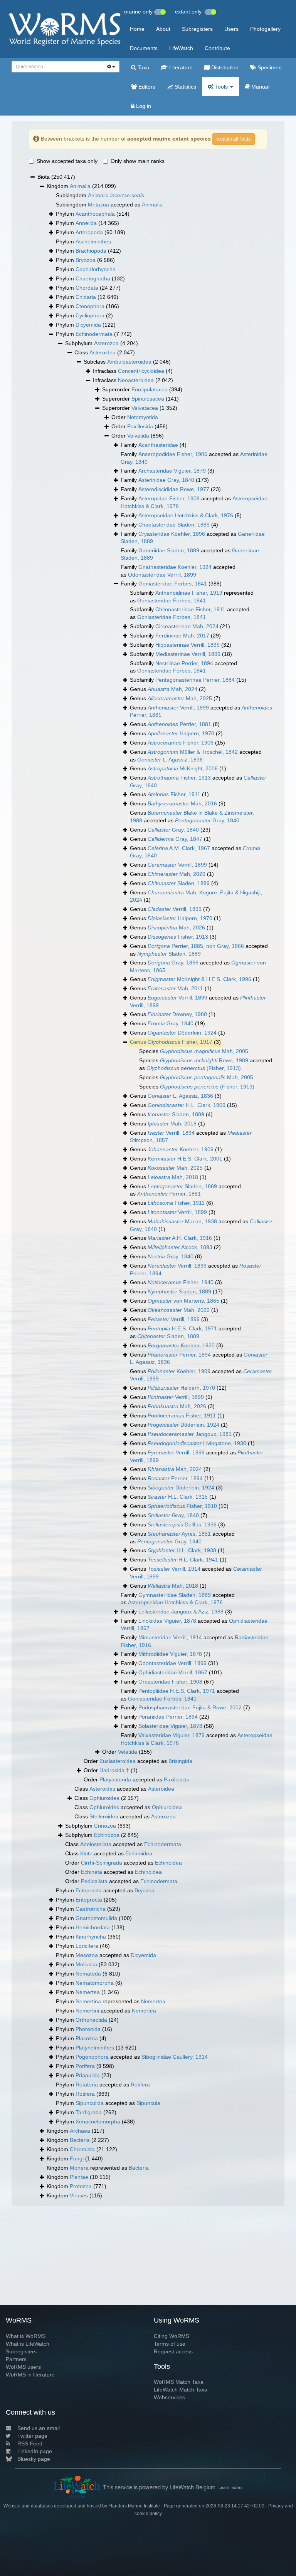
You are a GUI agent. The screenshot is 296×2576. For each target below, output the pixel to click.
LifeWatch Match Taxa (181, 2390)
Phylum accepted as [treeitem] (105, 1890)
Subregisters (197, 29)
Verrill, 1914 (174, 1569)
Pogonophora (92, 2057)
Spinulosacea (148, 399)
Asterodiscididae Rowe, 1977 (174, 489)
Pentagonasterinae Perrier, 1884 (195, 680)
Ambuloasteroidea (129, 362)
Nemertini (87, 2011)
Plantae (79, 2177)
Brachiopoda (91, 251)
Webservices (169, 2397)
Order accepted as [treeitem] (138, 1761)
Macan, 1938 (182, 1221)
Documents (144, 48)
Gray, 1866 (173, 963)
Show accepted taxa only (67, 161)
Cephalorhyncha (96, 269)
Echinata (92, 1872)
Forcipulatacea (150, 389)
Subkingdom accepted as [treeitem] (109, 205)
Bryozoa (86, 260)
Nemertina (88, 2001)
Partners (16, 2359)
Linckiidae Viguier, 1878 (167, 1621)
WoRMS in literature (30, 2375)
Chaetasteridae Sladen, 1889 (174, 525)
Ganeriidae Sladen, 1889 (169, 550)
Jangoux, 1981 (190, 1434)
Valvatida (138, 436)
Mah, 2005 (204, 1051)
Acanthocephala (95, 214)
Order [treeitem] (135, 417)
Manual (260, 87)
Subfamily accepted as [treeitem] (190, 613)
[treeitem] (175, 1042)
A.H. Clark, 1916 (180, 1238)
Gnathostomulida (96, 1918)
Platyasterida (115, 1779)
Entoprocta (89, 1900)
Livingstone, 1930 (197, 1443)
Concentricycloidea (141, 371)
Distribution (224, 67)
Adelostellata (96, 1844)
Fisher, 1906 (181, 743)
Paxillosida (140, 426)
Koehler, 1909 (181, 1149)
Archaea (80, 2131)
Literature (180, 67)
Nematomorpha (95, 1983)
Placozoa (87, 2038)
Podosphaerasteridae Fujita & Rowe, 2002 (190, 1707)
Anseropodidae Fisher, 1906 (173, 454)
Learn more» (230, 2487)
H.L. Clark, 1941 (183, 1560)
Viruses (79, 2195)
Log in (143, 106)
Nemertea (88, 1992)
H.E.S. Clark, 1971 (182, 1328)
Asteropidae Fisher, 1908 (169, 498)
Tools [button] (221, 87)
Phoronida (88, 2029)
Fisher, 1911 (174, 794)
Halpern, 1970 (181, 733)
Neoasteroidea (136, 380)
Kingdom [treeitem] (81, 186)
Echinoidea (139, 1853)
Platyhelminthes (95, 2048)
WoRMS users (23, 2367)
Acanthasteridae (158, 445)
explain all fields (234, 139)
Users (231, 29)
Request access (173, 2351)
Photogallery (265, 29)
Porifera (85, 2066)
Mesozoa (87, 1955)
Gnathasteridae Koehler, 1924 (175, 567)
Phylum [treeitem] (93, 214)
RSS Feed (30, 2444)
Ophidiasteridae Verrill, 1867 (173, 1672)
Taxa (143, 67)
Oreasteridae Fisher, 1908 (170, 1682)
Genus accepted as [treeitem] (201, 711)
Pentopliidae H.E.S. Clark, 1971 (177, 1691)
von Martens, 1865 (183, 1301)
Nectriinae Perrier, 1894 (184, 663)
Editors (146, 87)
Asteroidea (103, 352)
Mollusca (86, 1964)
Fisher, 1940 (181, 1282)
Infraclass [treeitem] (133, 371)
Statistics (185, 87)
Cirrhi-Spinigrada (102, 1863)
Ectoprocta (89, 1890)
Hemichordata (93, 1927)
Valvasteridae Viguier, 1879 (172, 1735)
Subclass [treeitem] (127, 362)
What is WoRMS (26, 2336)
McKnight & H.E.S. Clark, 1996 (199, 979)
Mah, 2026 (177, 874)
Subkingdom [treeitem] (100, 195)
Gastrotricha (91, 1909)
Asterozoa (106, 343)
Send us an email (39, 2428)
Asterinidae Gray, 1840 (166, 480)
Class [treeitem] (105, 352)
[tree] (148, 1187)
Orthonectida (91, 2020)
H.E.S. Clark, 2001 (185, 1159)
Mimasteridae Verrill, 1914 (170, 1637)
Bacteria (80, 2140)
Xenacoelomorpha (98, 2122)
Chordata (87, 288)
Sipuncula (148, 2103)
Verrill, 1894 (171, 1133)
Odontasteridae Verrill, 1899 (162, 575)
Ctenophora (90, 306)
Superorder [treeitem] (142, 389)
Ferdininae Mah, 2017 (182, 636)
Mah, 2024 (172, 689)
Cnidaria (86, 297)
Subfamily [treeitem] (180, 626)
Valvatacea (145, 408)
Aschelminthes (93, 241)
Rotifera (140, 2085)
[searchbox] (55, 67)
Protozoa (81, 2186)
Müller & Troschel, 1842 (193, 752)
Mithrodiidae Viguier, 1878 (170, 1654)
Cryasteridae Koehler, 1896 (172, 534)
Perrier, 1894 (179, 1355)
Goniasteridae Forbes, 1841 (173, 584)
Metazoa (98, 205)
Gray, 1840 (207, 820)
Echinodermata (94, 334)
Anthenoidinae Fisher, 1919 (189, 593)
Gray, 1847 (175, 839)
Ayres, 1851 (179, 1534)
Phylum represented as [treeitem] (111, 2001)
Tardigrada (89, 2112)
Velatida (128, 1752)
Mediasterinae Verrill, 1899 (188, 654)
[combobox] (57, 67)
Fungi (77, 2158)
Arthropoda (89, 232)
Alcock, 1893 (180, 1247)
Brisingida (180, 1761)
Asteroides (102, 1789)
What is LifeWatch (28, 2344)
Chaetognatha (93, 278)
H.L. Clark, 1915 (178, 1497)
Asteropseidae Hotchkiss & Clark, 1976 (186, 515)
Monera (79, 2168)
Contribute (217, 48)
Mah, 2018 (172, 1124)
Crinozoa (105, 1826)
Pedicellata (94, 1881)
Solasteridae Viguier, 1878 (170, 1726)
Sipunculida (90, 2103)
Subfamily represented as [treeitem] (192, 597)
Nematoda (88, 1974)
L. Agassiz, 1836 (170, 760)
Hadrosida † (114, 1770)
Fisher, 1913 (179, 778)
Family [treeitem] (154, 445)
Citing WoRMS (172, 2336)
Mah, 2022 (179, 1310)
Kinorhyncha (91, 1937)
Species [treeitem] (194, 1051)
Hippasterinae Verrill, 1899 (188, 645)
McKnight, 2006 (183, 768)
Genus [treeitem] (168, 689)
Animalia (80, 186)
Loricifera (87, 1946)
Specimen (269, 67)
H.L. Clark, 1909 (187, 1105)
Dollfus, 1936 (182, 1524)
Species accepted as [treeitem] (206, 1064)
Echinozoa (107, 1835)
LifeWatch (181, 48)
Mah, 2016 (182, 803)
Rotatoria (87, 2085)
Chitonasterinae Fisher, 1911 (190, 609)
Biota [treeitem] (56, 177)
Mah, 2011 (175, 988)
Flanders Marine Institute (134, 2506)
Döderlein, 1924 (182, 1033)
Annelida (86, 223)
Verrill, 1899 (178, 708)
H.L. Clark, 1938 (182, 1550)
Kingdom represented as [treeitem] (98, 2168)
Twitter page (32, 2436)
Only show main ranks (138, 161)
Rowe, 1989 (204, 1060)
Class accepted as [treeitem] (124, 1789)
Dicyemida (88, 325)
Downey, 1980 (177, 1014)
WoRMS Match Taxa (179, 2382)
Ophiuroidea (104, 1798)
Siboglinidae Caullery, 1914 (175, 2057)
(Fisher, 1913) (194, 1068)
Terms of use (170, 2344)
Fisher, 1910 (182, 1506)
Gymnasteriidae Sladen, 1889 (175, 1595)
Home (137, 29)
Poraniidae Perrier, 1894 (168, 1717)
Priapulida (88, 2075)
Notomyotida (143, 417)
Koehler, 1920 (181, 1345)
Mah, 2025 (180, 698)
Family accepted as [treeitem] (194, 458)
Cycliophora (90, 315)
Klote (86, 1853)
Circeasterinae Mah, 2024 (187, 626)
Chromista (82, 2149)
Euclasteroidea (118, 1761)
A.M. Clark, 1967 (179, 848)
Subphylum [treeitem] (102, 343)
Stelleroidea (104, 1816)
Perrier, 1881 (179, 724)
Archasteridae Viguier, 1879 (172, 471)
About (163, 29)
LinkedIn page (35, 2451)
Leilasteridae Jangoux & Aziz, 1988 (181, 1612)
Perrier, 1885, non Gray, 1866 (196, 946)
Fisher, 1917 (180, 1042)
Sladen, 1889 (179, 883)
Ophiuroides (104, 1807)
